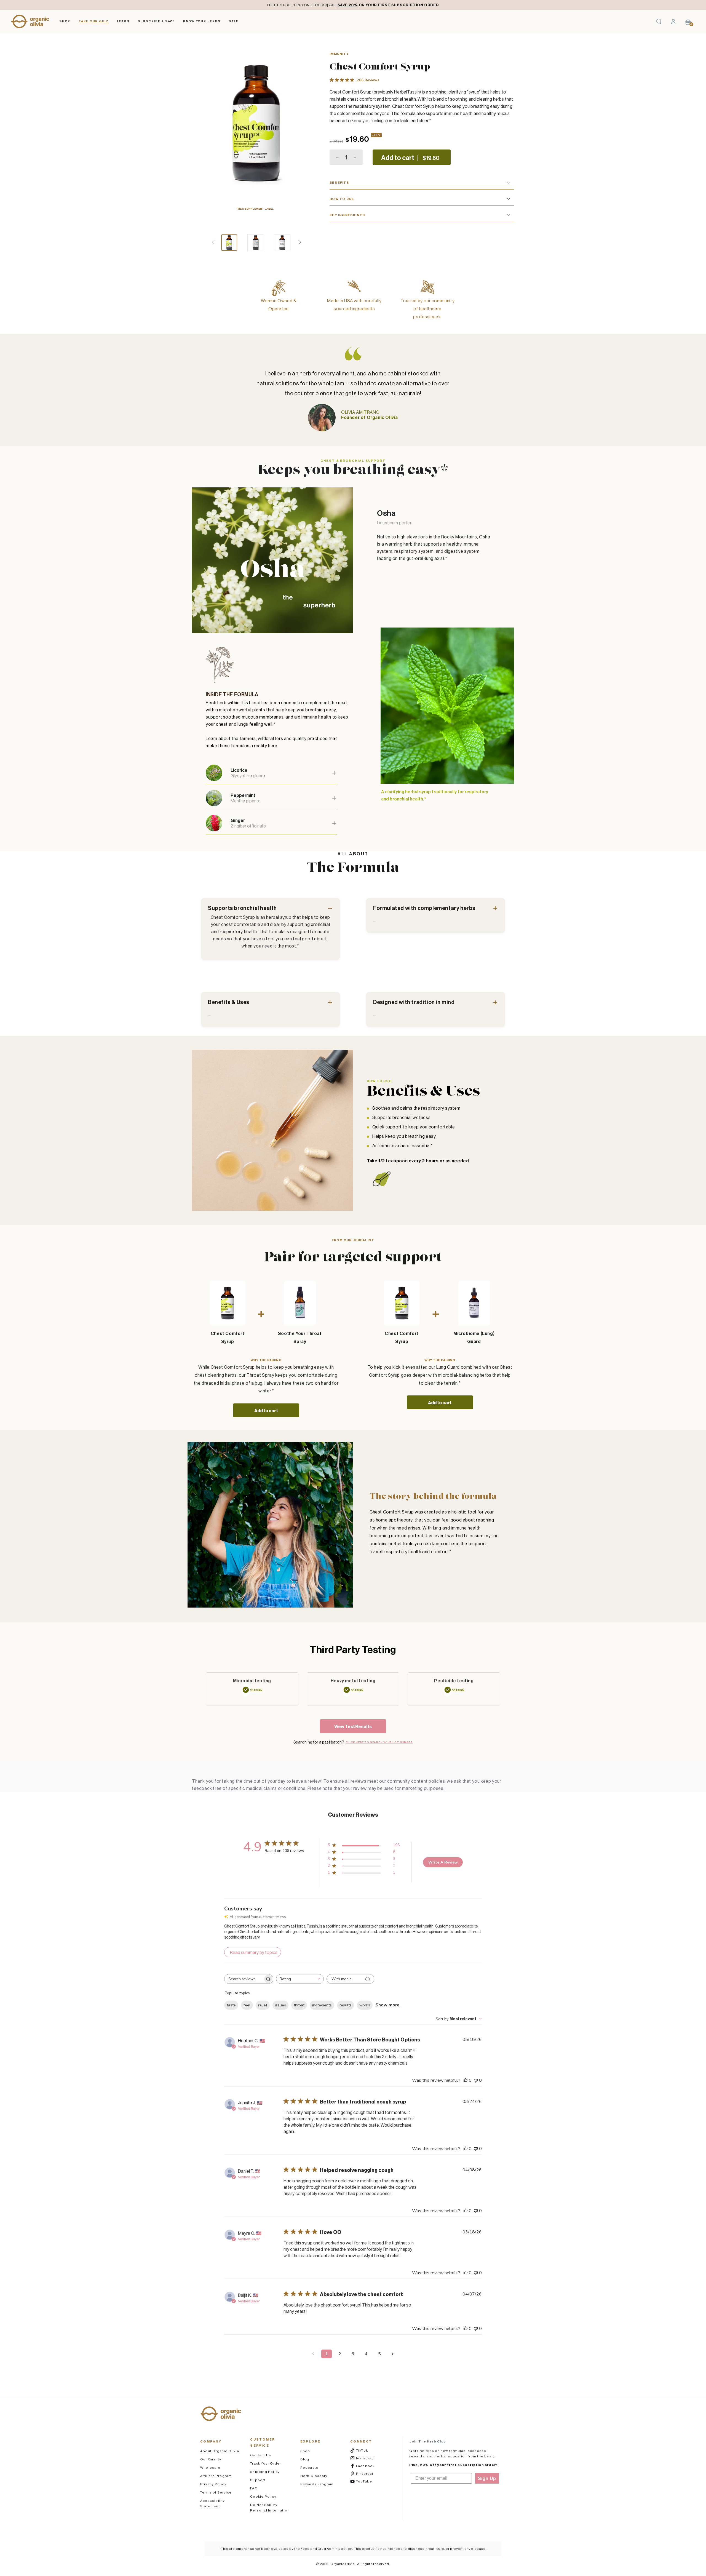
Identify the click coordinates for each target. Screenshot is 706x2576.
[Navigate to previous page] (313, 2354)
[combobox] (300, 1979)
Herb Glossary (314, 2476)
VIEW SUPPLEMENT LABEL (256, 209)
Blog (305, 2459)
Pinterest (369, 2473)
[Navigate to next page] (393, 2354)
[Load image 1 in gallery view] (229, 243)
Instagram (369, 2458)
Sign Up (487, 2478)
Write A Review (443, 1862)
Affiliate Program (216, 2476)
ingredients (322, 2005)
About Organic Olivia (220, 2451)
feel (247, 2005)
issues (280, 2005)
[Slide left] (213, 243)
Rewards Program (317, 2484)
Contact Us (261, 2455)
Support (258, 2480)
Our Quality (211, 2459)
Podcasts (309, 2467)
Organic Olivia (343, 2564)
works (365, 2005)
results (346, 2005)
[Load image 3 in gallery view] (282, 243)
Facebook (369, 2466)
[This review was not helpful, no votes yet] (476, 2080)
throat (299, 2005)
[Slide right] (300, 243)
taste (231, 2005)
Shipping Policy (265, 2472)
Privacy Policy (213, 2484)
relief (263, 2005)
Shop (305, 2451)
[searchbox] (244, 1979)
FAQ (254, 2488)
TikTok (369, 2450)
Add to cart (266, 1411)
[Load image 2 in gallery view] (256, 243)
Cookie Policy (263, 2496)
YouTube (369, 2481)
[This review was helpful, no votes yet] (466, 2080)
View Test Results (353, 1726)
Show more (387, 2005)
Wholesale (210, 2467)
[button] (659, 22)
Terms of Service (216, 2492)
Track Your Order (266, 2463)
